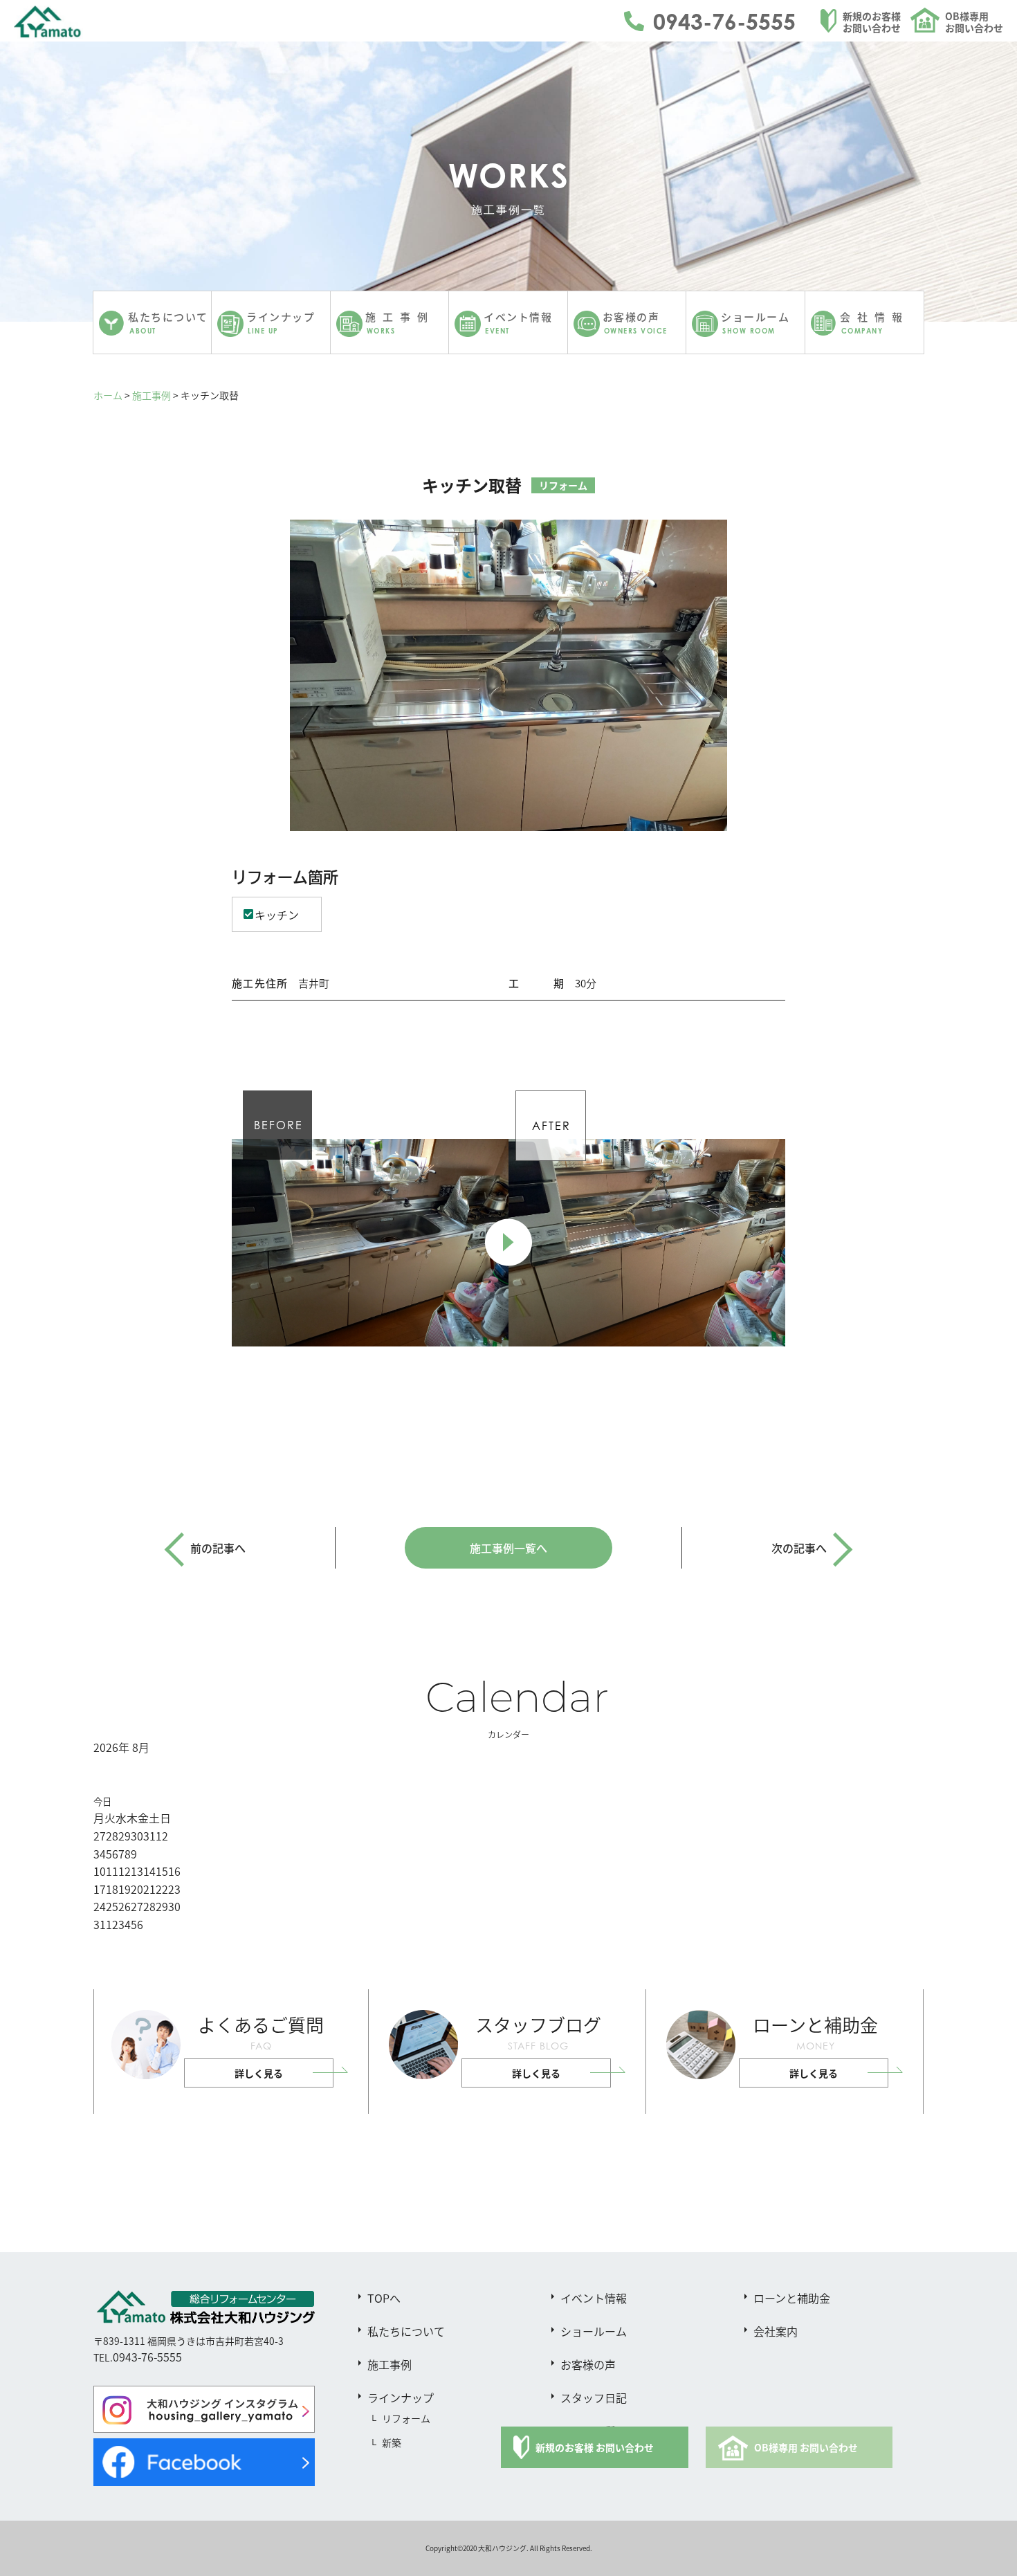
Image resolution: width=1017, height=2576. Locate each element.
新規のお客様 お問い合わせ (595, 2447)
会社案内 (776, 2331)
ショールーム (594, 2331)
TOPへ (384, 2298)
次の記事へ (799, 1548)
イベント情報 (594, 2298)
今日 (102, 1801)
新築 (392, 2442)
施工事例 (152, 395)
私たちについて (406, 2331)
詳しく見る (259, 2073)
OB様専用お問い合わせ (974, 22)
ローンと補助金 (792, 2298)
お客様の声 (588, 2364)
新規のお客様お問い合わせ (872, 22)
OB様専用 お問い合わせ (806, 2447)
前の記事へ (218, 1548)
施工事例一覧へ (508, 1548)
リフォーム (406, 2418)
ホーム (108, 395)
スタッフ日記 (594, 2397)
